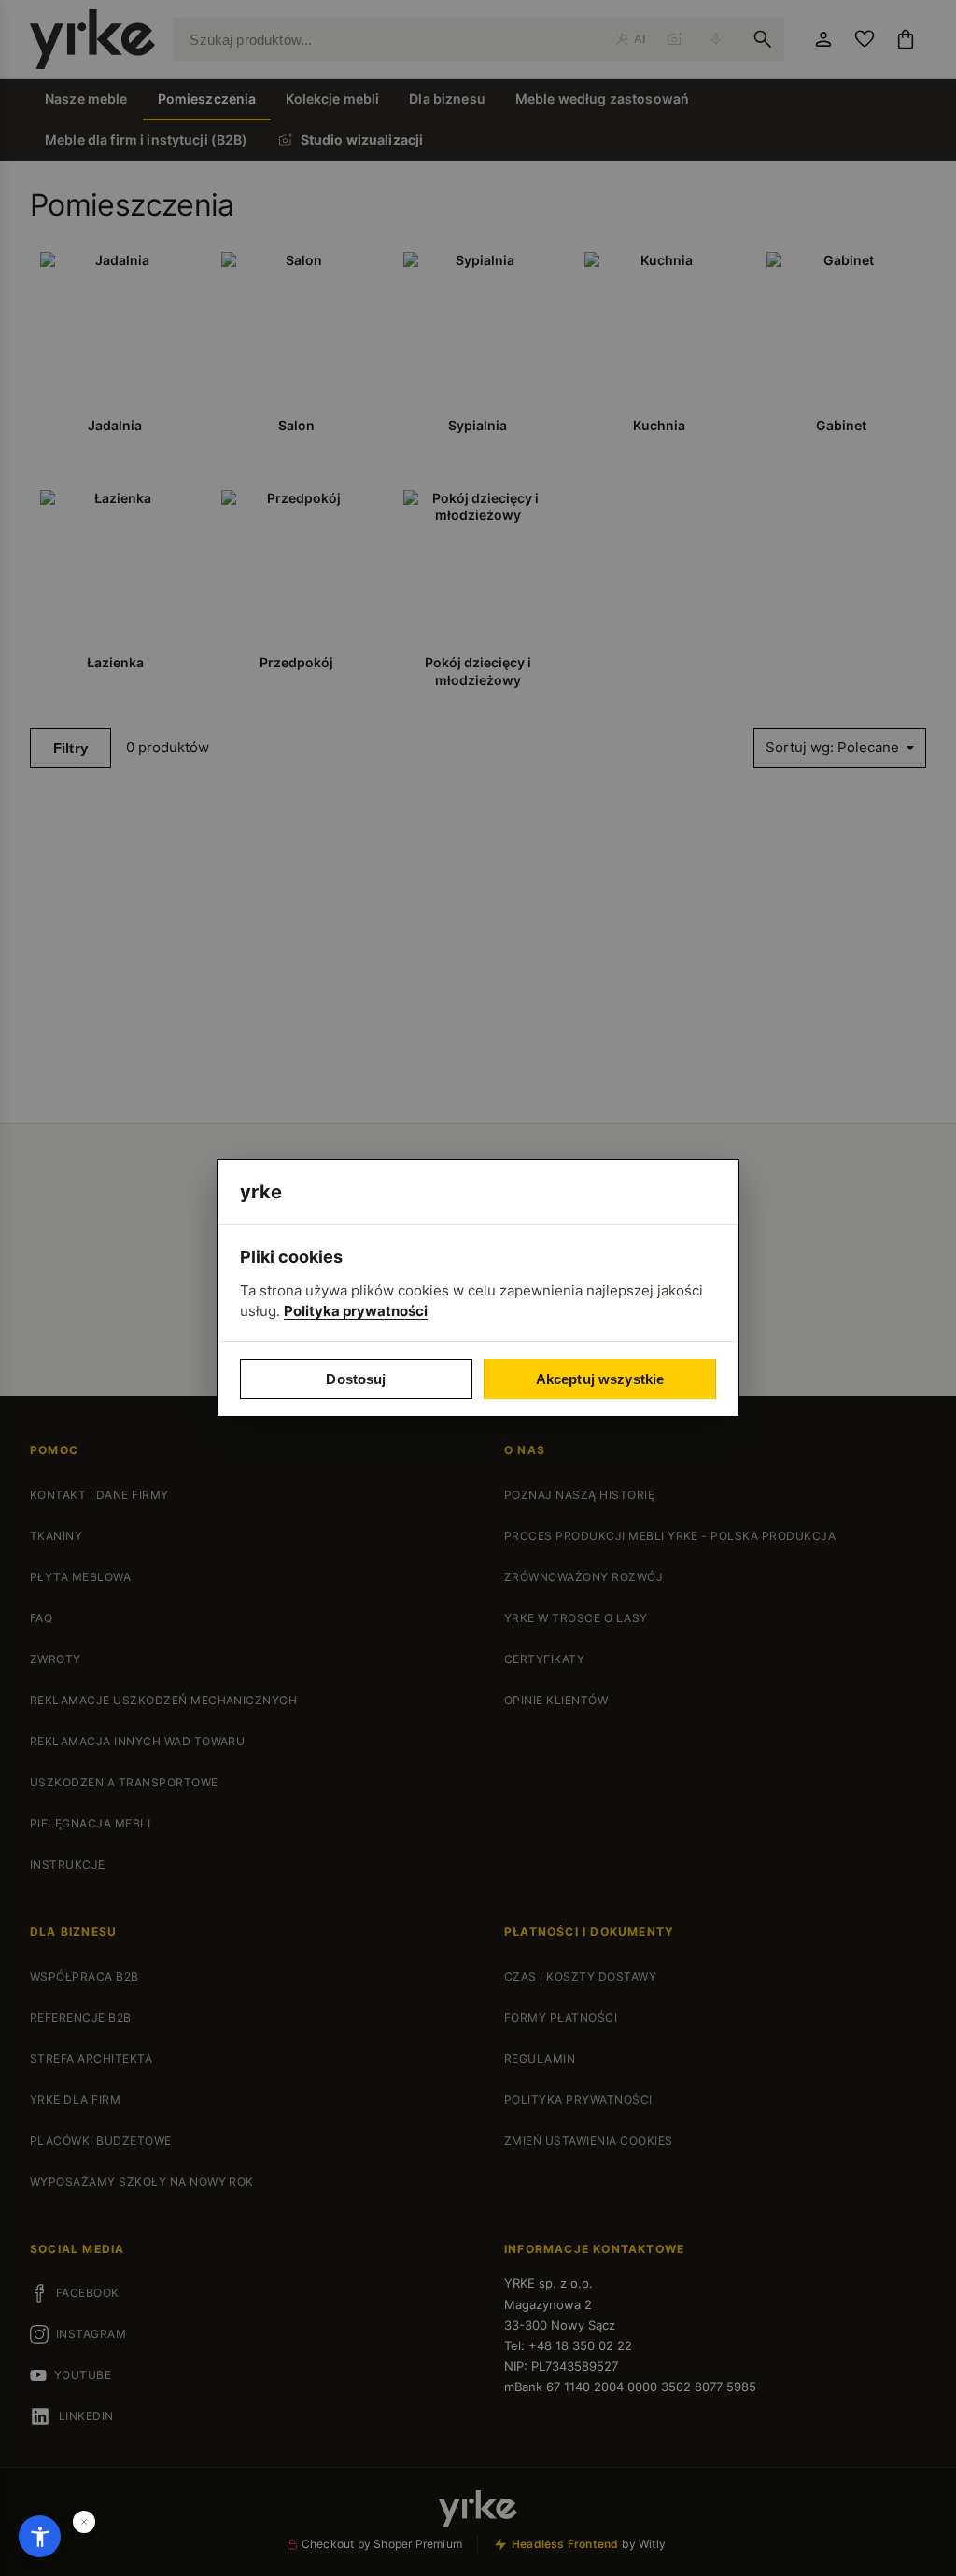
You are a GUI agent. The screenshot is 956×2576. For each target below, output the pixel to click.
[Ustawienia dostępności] (40, 2536)
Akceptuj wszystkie (600, 1379)
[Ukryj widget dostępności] (84, 2522)
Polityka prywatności (356, 1311)
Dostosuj (356, 1379)
